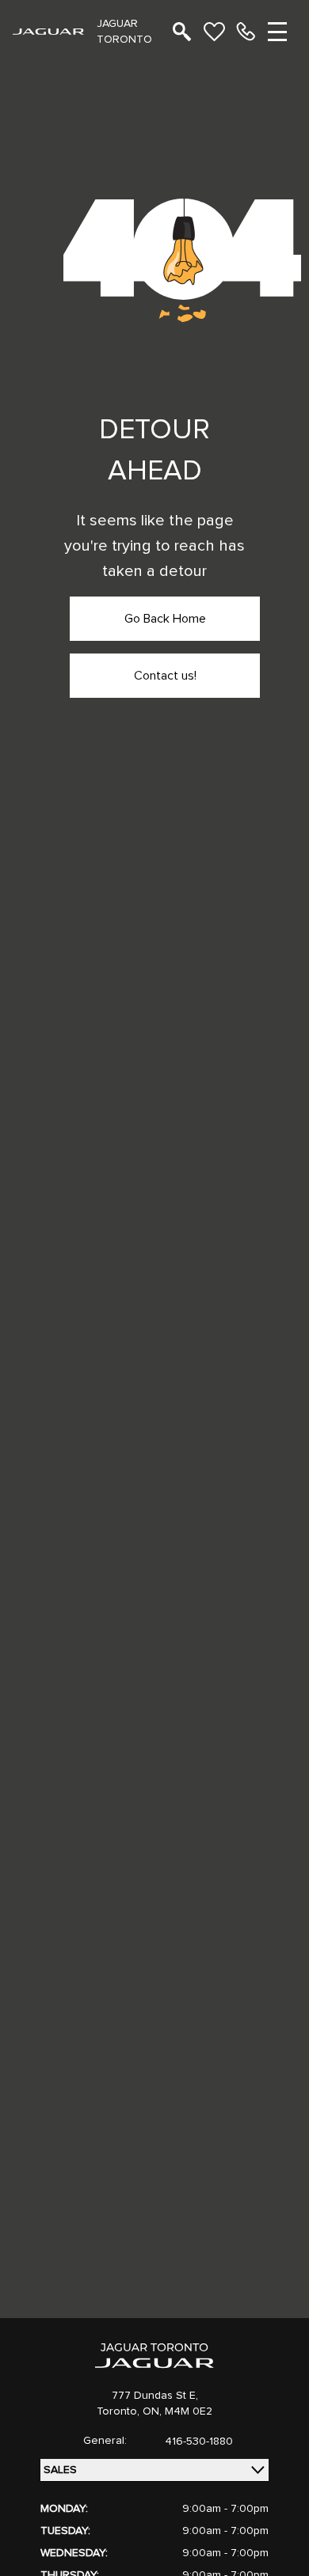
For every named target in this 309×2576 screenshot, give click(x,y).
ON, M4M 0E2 (177, 2411)
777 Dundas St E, (155, 2396)
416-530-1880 (199, 2442)
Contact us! (165, 676)
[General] (246, 32)
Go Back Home (165, 619)
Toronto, (120, 2411)
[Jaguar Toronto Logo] (48, 31)
